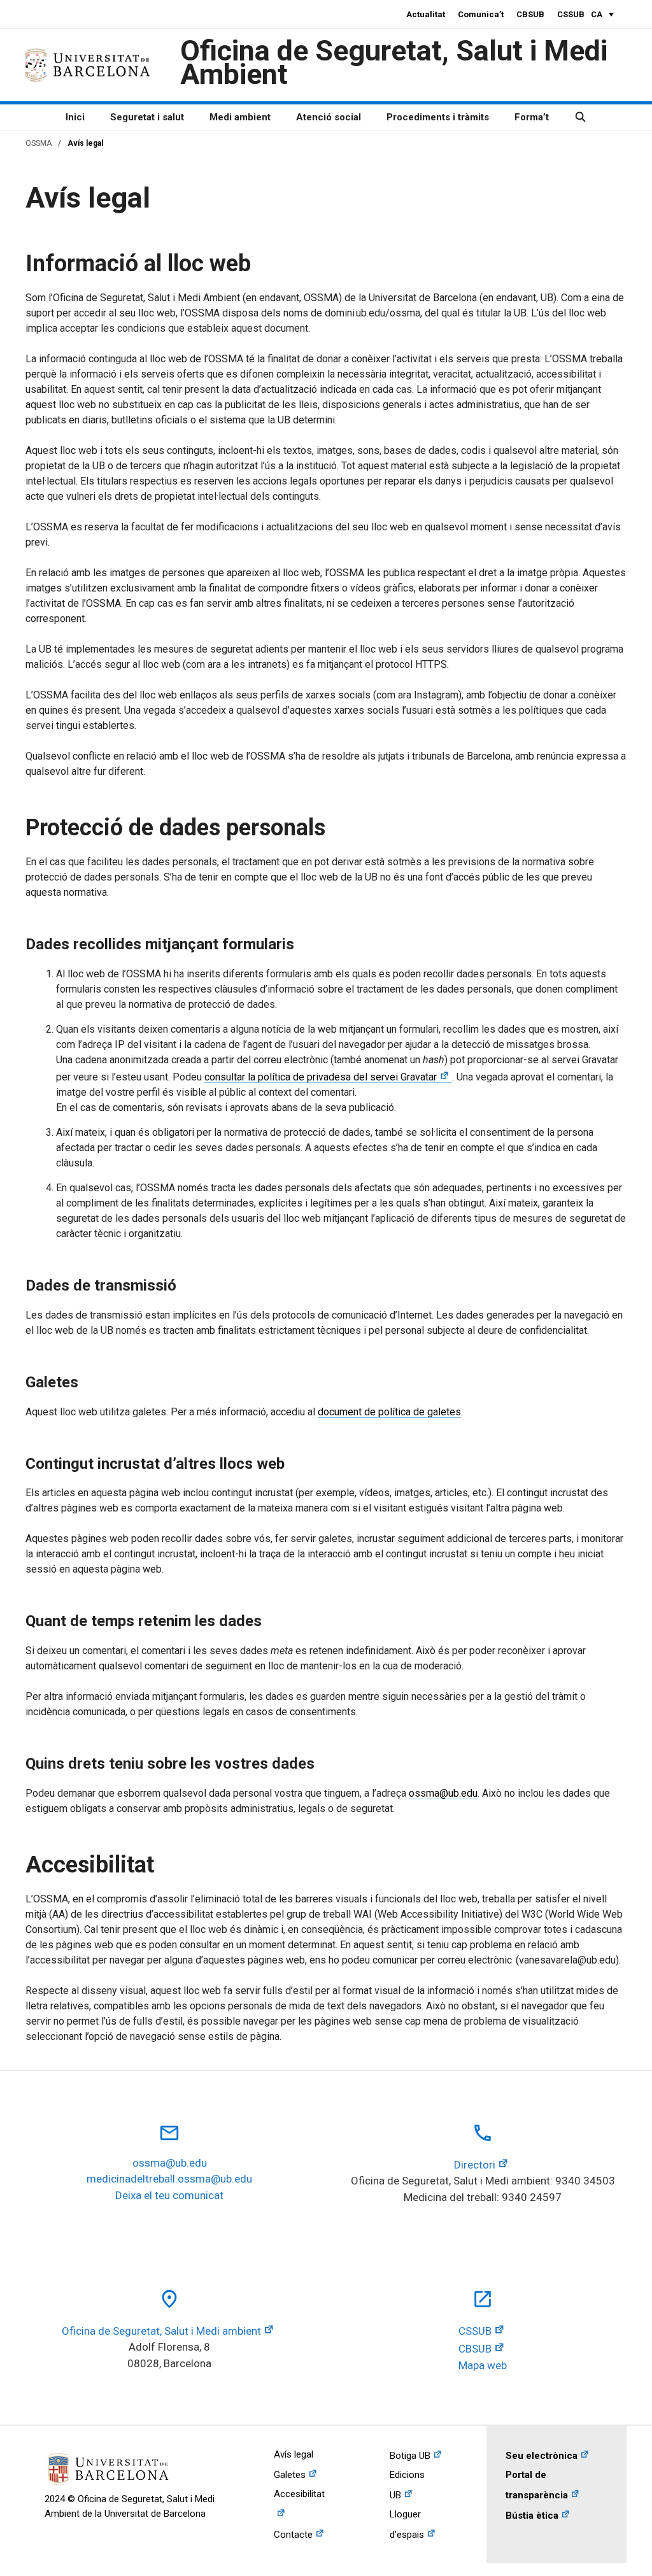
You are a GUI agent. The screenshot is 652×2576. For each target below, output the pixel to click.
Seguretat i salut (147, 117)
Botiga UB (410, 2456)
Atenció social (329, 117)
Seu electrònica (542, 2456)
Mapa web (483, 2365)
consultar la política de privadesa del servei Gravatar (321, 1077)
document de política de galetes (389, 1412)
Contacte (293, 2535)
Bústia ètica (532, 2516)
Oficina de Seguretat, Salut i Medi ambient (161, 2331)
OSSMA (39, 143)
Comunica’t (481, 14)
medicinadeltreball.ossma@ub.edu (169, 2179)
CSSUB (571, 14)
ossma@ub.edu (443, 1793)
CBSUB (530, 14)
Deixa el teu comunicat (169, 2195)
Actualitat (426, 14)
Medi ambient (240, 117)
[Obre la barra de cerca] (580, 117)
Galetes (290, 2475)
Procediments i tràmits (438, 117)
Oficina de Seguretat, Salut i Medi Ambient (394, 62)
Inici (75, 117)
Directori (475, 2165)
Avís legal (294, 2454)
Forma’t (532, 117)
